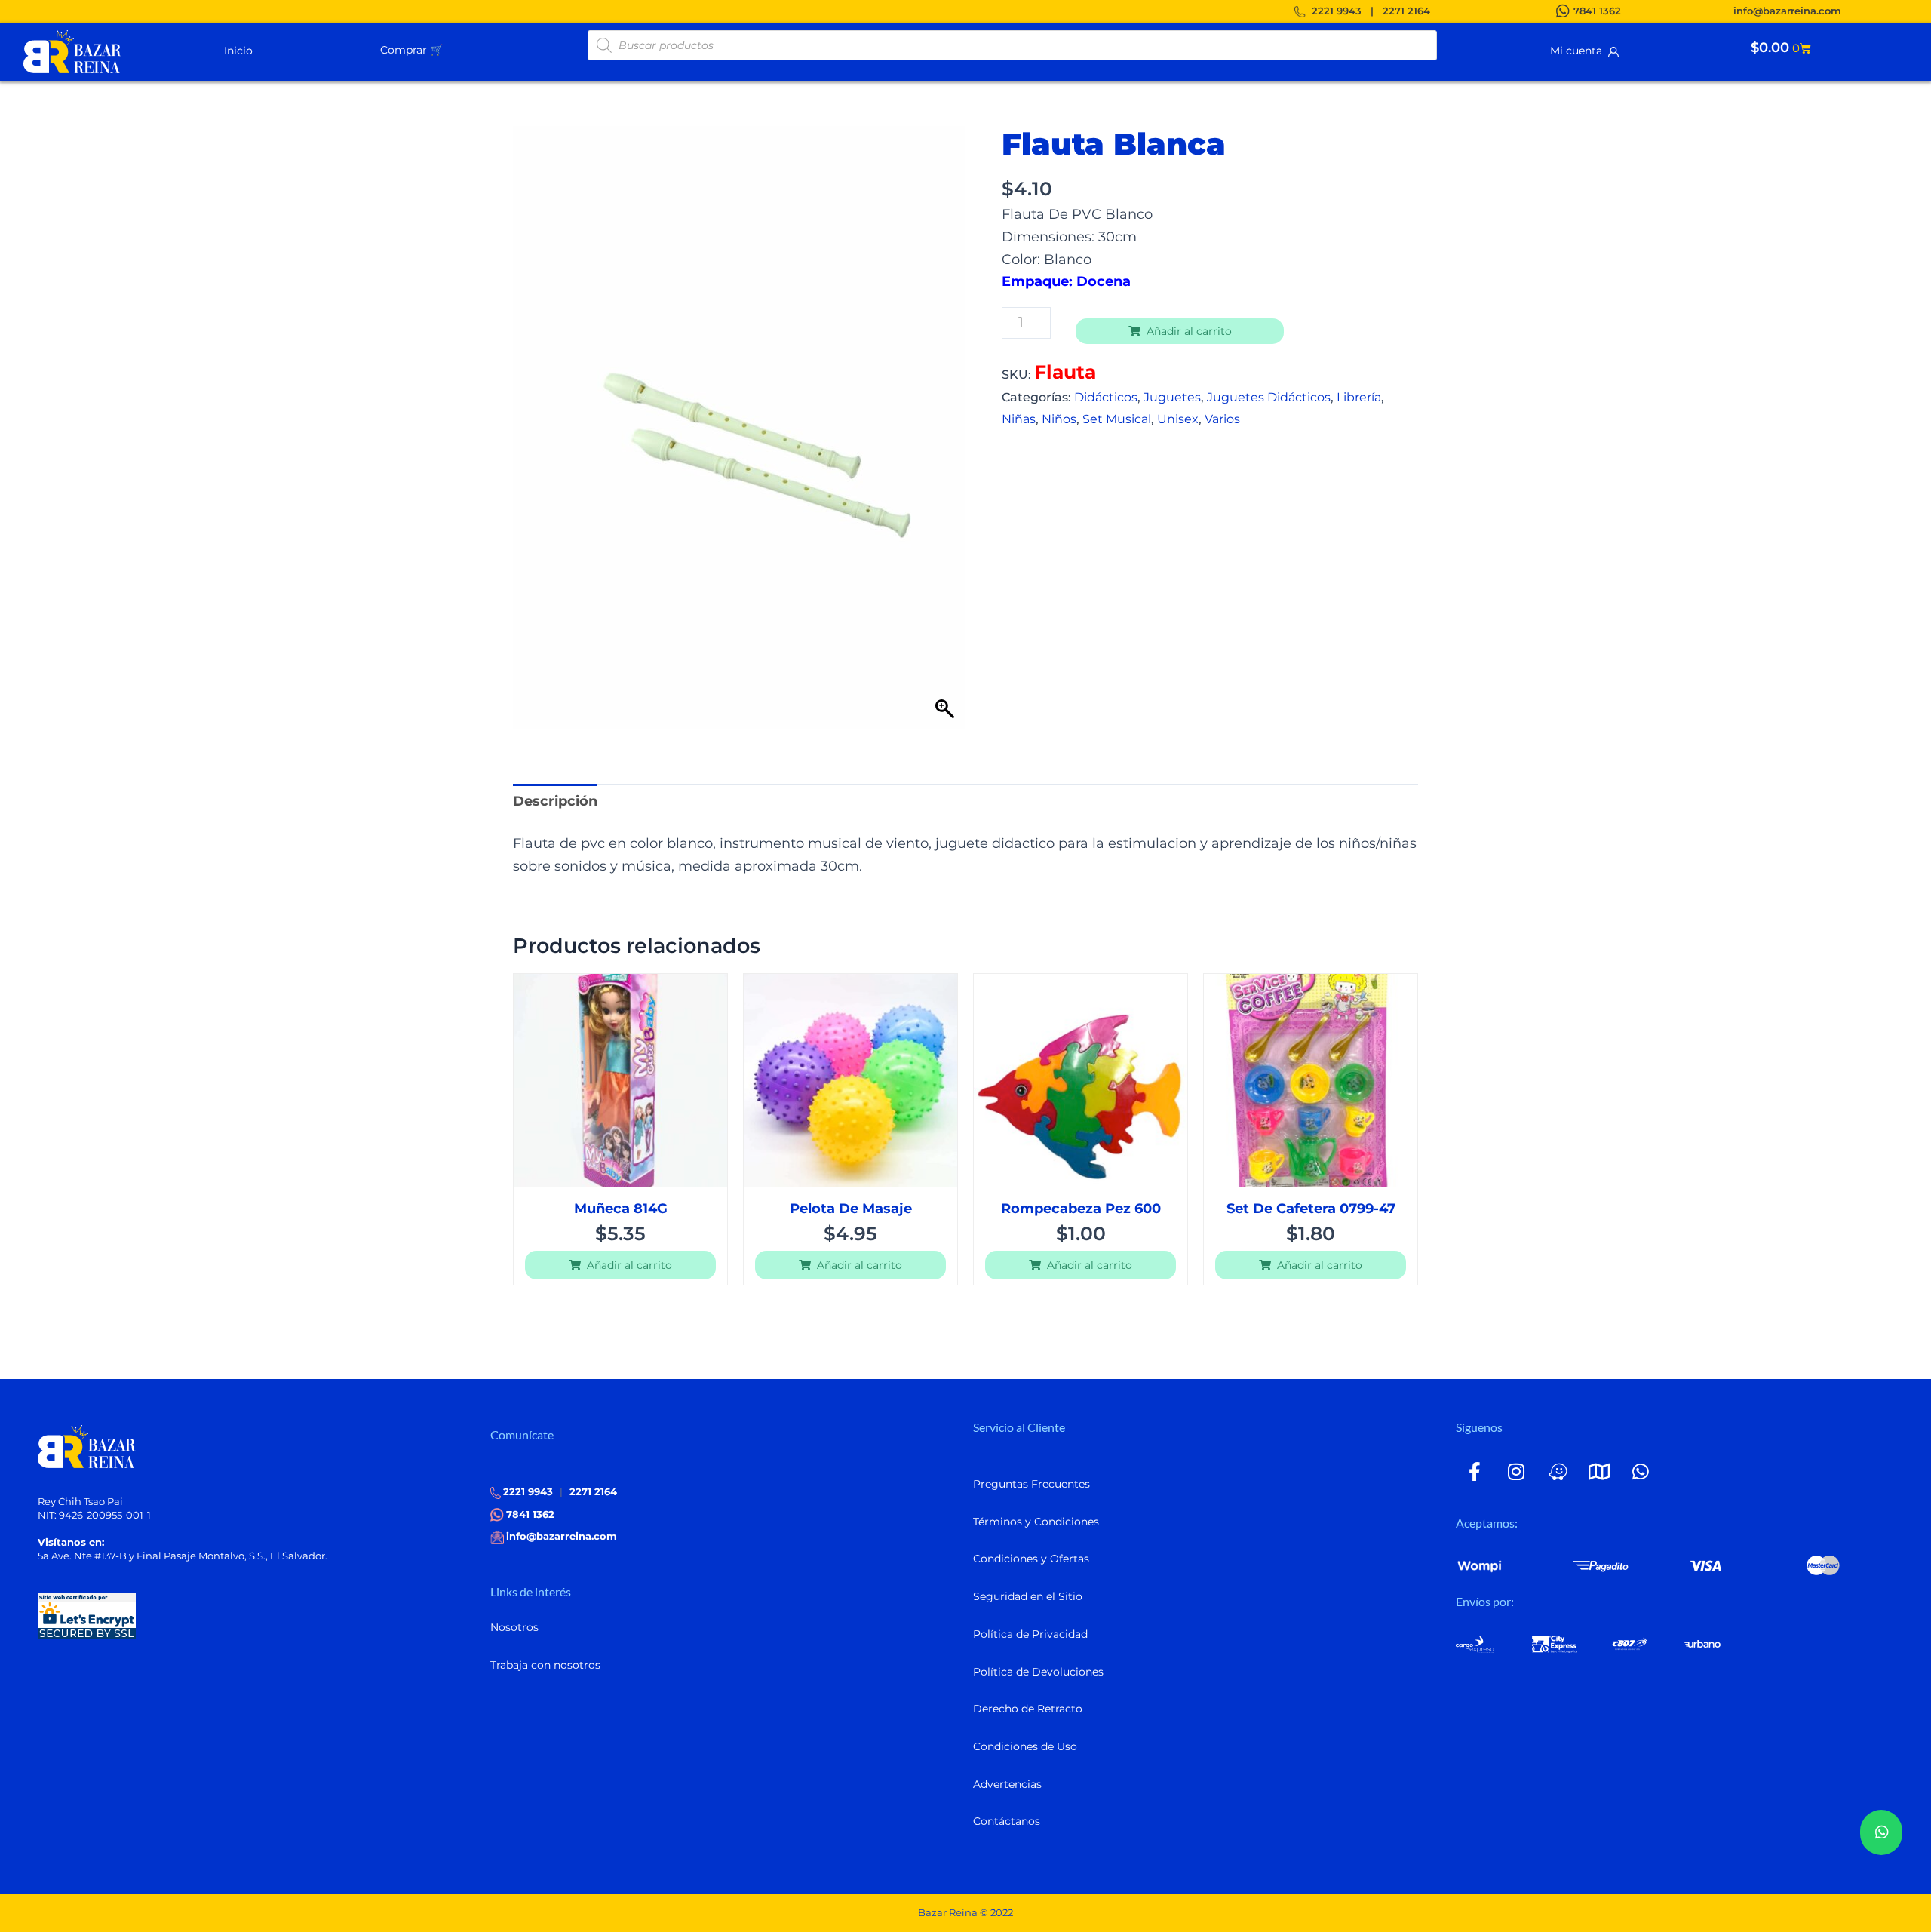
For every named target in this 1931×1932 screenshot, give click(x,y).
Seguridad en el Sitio (1028, 1596)
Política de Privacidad (1030, 1634)
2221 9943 (1337, 11)
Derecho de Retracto (1028, 1709)
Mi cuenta (1579, 51)
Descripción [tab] (555, 801)
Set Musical (1117, 419)
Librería (1359, 397)
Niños (1059, 419)
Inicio (238, 51)
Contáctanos (1007, 1821)
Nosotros (514, 1627)
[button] (449, 49)
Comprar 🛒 (411, 50)
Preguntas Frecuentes (1032, 1484)
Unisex (1178, 419)
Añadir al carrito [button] (629, 1265)
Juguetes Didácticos (1269, 397)
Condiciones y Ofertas (1031, 1559)
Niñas (1019, 419)
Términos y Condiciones (1036, 1522)
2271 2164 (1406, 11)
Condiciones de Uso (1025, 1746)
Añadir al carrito (1189, 331)
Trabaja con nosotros (545, 1665)
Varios (1222, 419)
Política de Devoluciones (1038, 1672)
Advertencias (1007, 1784)
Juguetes (1172, 397)
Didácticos (1106, 397)
